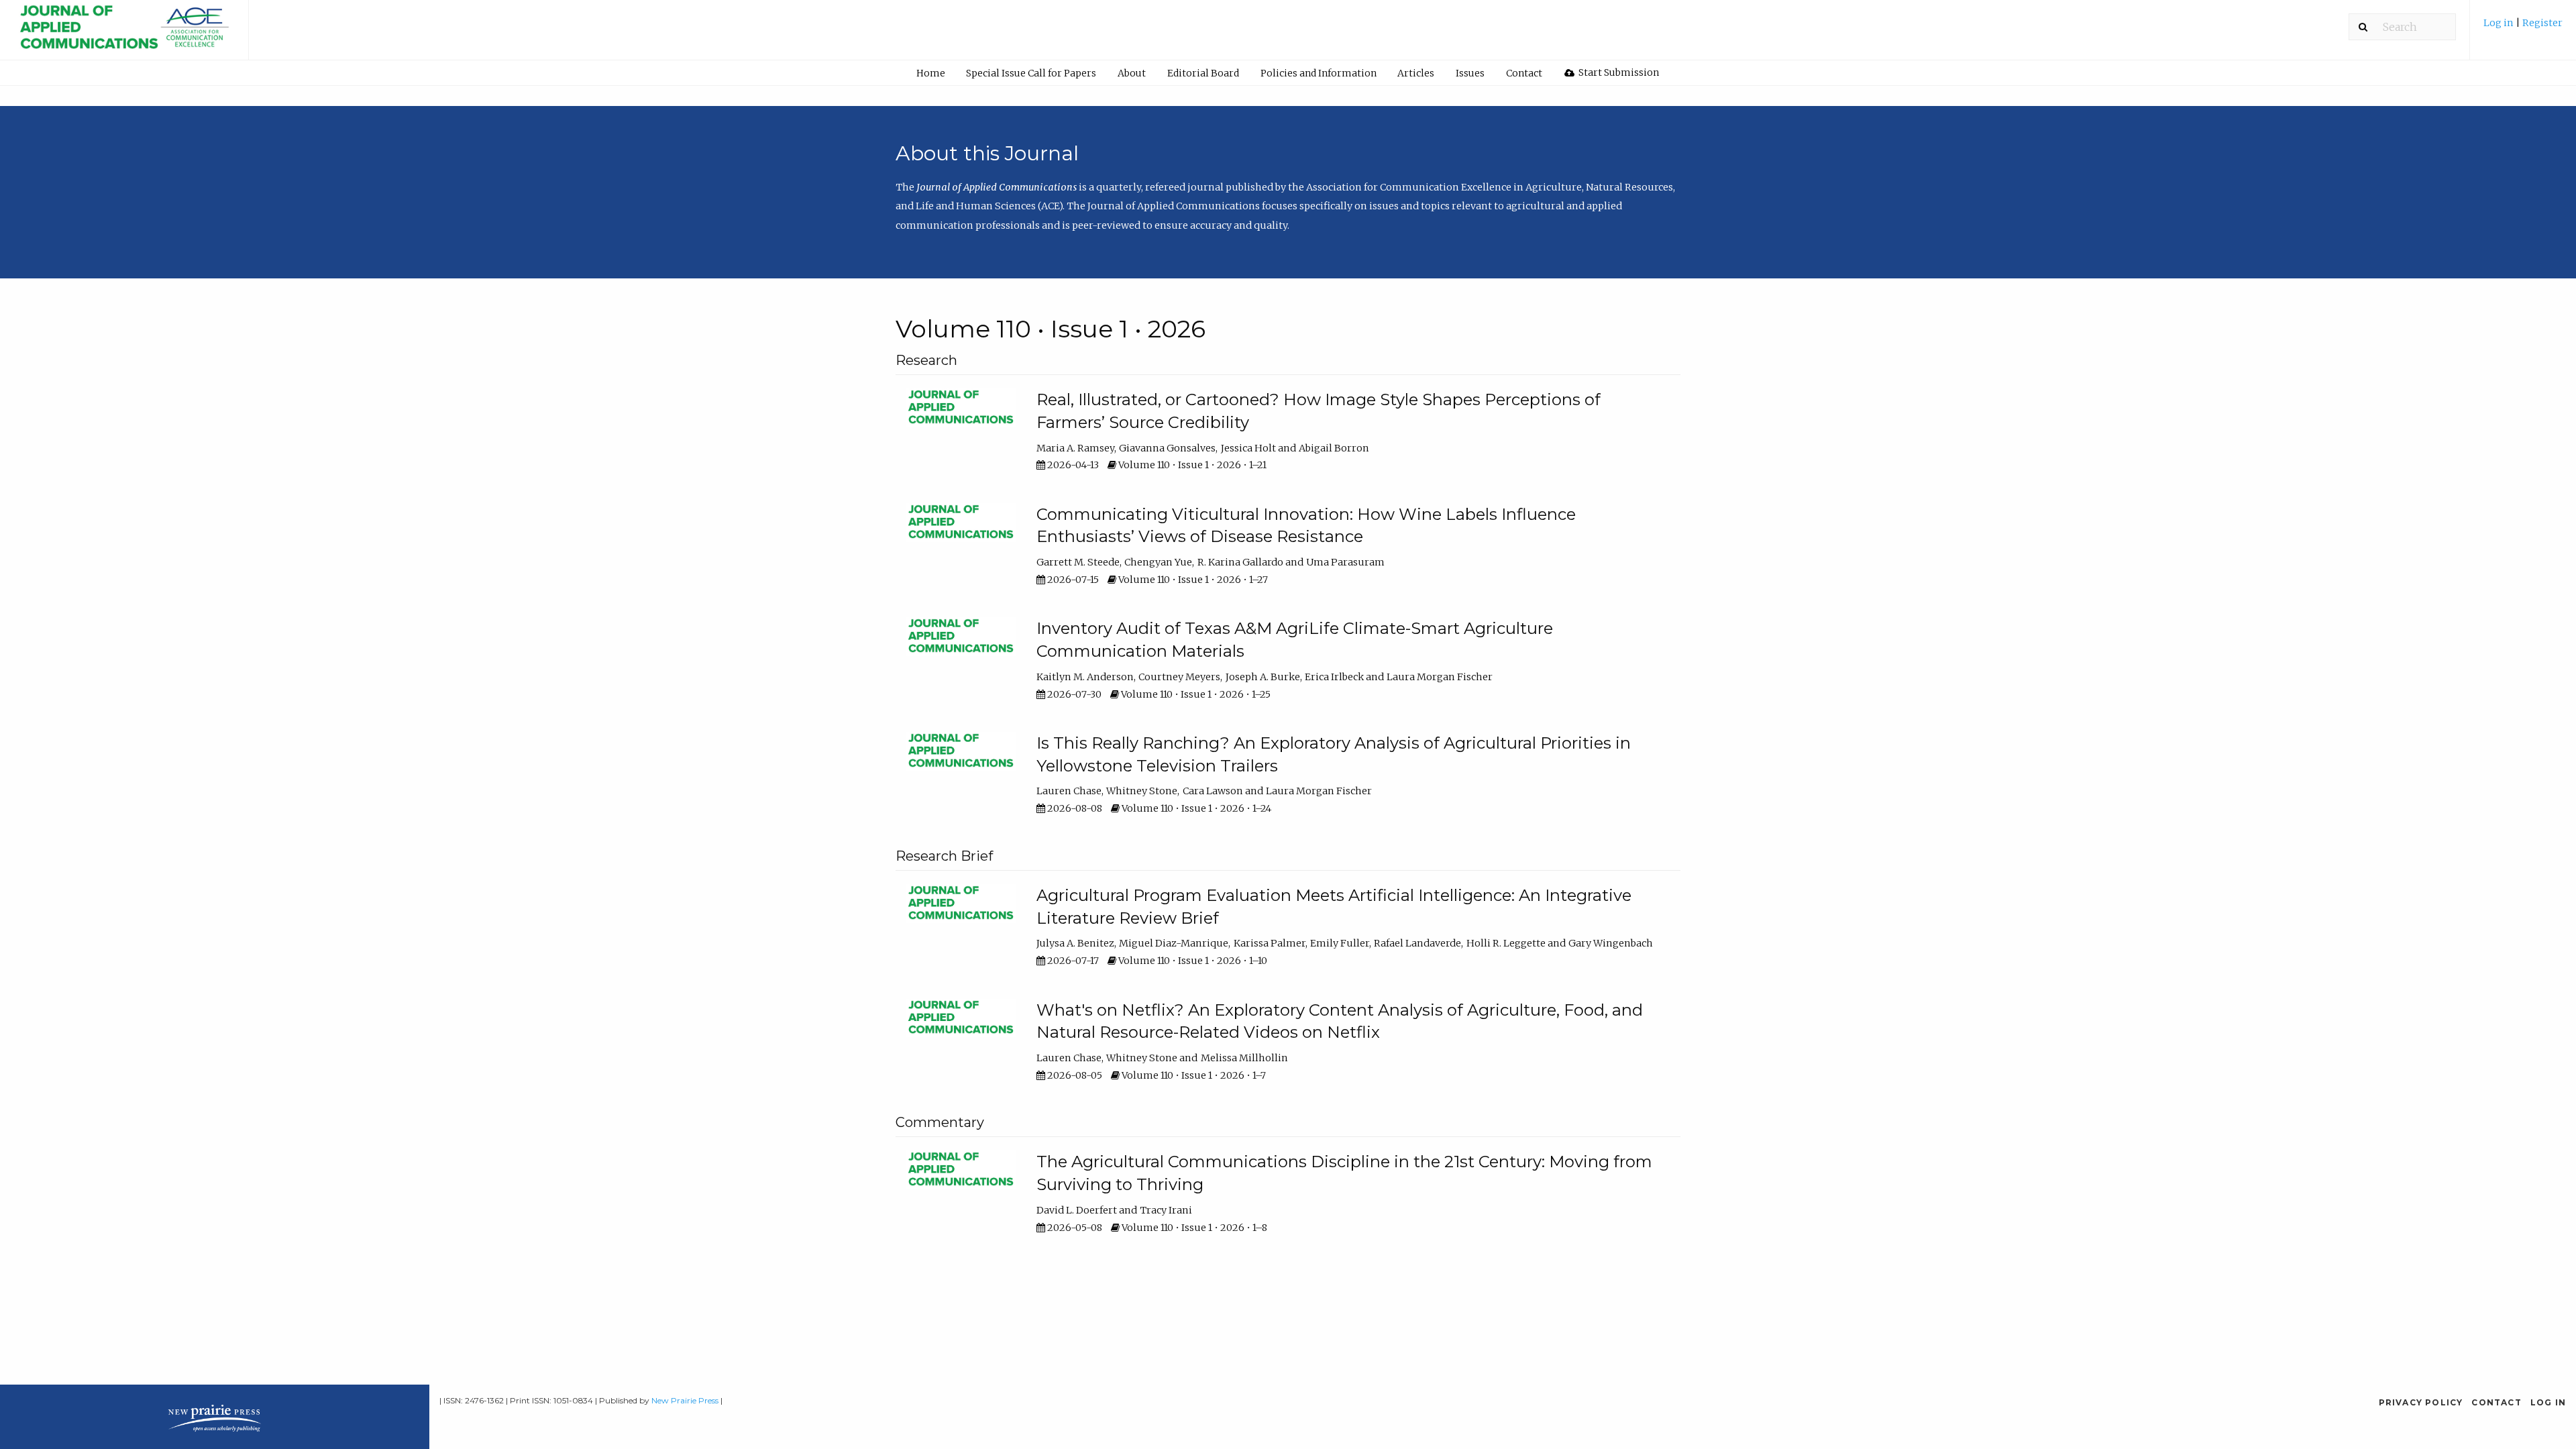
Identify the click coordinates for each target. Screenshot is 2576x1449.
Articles (1416, 73)
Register (2542, 23)
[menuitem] (2523, 28)
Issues (1470, 73)
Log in (2500, 23)
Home (931, 73)
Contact (1524, 73)
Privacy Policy (2421, 1402)
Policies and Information (1319, 73)
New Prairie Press (685, 1400)
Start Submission (1618, 72)
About (1132, 73)
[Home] (124, 35)
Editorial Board (1203, 73)
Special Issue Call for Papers (1031, 73)
